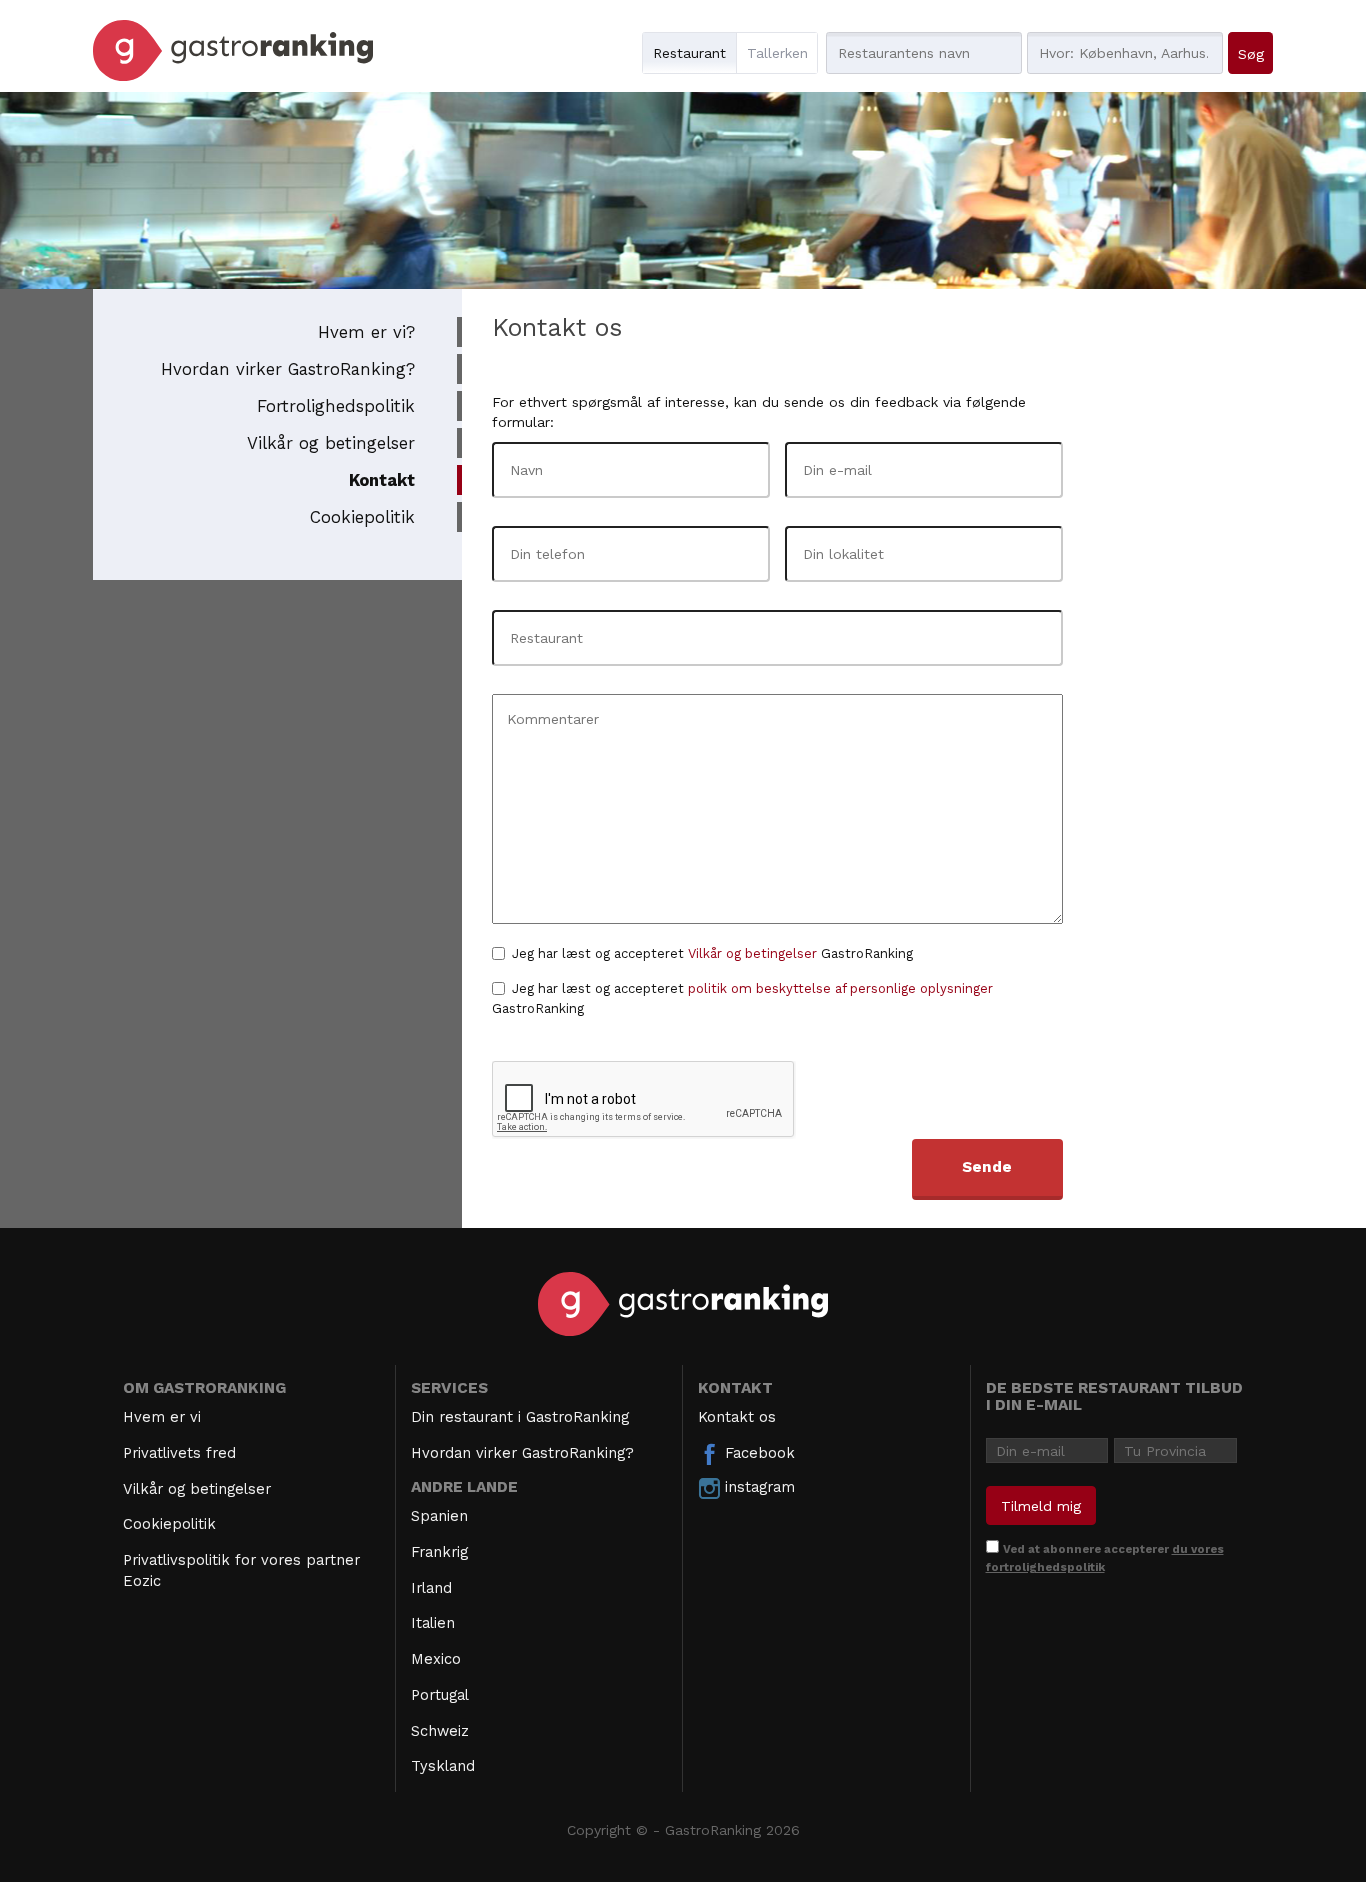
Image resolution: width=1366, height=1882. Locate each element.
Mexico (436, 1659)
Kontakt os (737, 1417)
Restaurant (689, 53)
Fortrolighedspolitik (336, 406)
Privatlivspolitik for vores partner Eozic (241, 1570)
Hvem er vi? (366, 332)
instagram (757, 1487)
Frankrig (439, 1552)
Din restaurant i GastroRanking (520, 1417)
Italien (433, 1623)
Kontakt (382, 480)
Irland (431, 1588)
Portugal (440, 1695)
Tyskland (443, 1766)
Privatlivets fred (179, 1453)
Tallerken (777, 53)
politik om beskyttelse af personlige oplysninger (840, 988)
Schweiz (440, 1731)
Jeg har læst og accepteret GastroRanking (712, 953)
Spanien (439, 1516)
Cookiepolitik (362, 517)
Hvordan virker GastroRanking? (288, 369)
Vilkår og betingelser (331, 443)
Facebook (757, 1453)
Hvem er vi (162, 1417)
